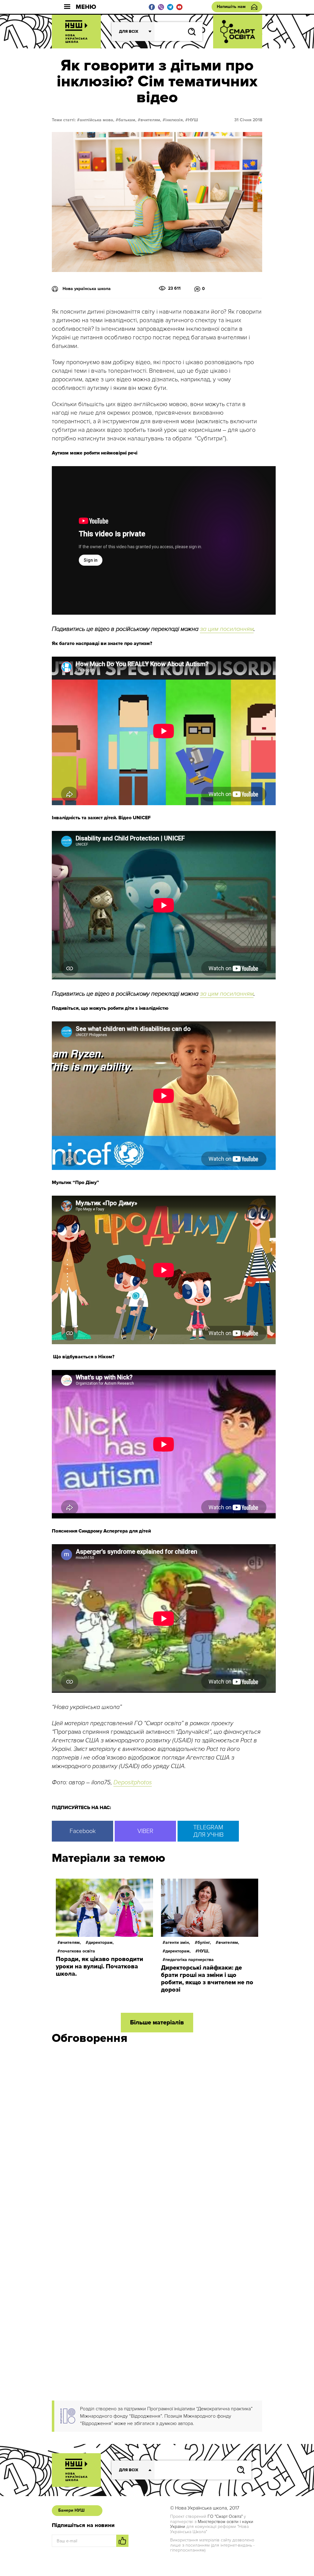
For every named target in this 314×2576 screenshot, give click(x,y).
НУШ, (204, 1951)
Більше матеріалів (157, 2023)
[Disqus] (157, 2131)
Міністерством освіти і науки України (212, 2524)
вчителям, (151, 120)
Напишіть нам (231, 7)
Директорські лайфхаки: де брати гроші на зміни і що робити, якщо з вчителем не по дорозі (207, 1979)
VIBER (145, 1831)
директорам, (101, 1942)
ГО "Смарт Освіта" (225, 2516)
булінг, (204, 1942)
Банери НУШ (71, 2510)
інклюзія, (175, 120)
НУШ (193, 120)
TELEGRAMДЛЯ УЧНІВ (208, 1831)
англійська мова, (97, 120)
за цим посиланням (227, 629)
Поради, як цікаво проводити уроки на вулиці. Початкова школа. (100, 1967)
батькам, (127, 120)
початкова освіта (78, 1951)
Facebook (83, 1831)
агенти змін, (178, 1942)
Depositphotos (133, 1782)
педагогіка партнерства (190, 1960)
